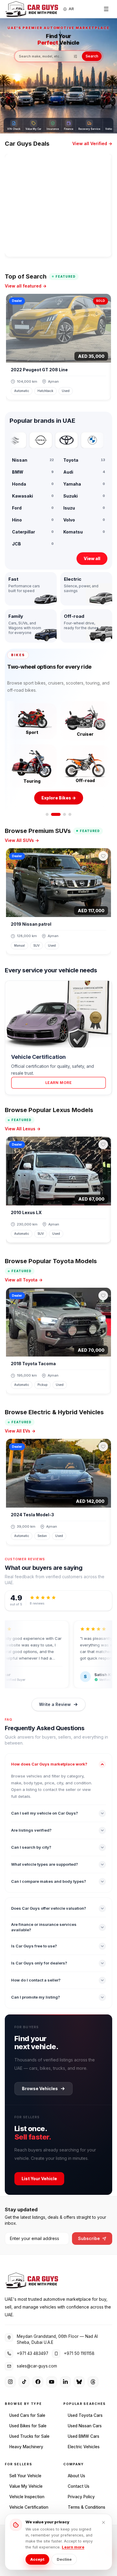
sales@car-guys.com (37, 2363)
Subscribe (89, 2235)
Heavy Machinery (26, 2443)
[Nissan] (20, 440)
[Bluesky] (79, 2379)
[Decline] (103, 2522)
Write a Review (55, 1701)
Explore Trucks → (59, 795)
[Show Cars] (47, 811)
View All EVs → (20, 1428)
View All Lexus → (23, 1126)
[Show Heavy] (70, 811)
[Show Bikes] (52, 811)
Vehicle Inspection (27, 2493)
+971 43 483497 (33, 2350)
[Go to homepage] (32, 9)
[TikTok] (24, 2379)
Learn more (73, 2547)
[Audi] (97, 440)
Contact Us (79, 2483)
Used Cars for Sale (27, 2412)
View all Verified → (92, 143)
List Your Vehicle (39, 2175)
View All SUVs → (22, 837)
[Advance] (75, 56)
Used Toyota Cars (85, 2412)
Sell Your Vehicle (25, 2472)
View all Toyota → (24, 1277)
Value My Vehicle (26, 2483)
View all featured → (26, 286)
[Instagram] (10, 2379)
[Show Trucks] (61, 811)
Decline (64, 2559)
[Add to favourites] (103, 853)
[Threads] (93, 2379)
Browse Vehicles (40, 2085)
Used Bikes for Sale (28, 2423)
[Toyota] (46, 440)
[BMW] (71, 440)
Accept (37, 2559)
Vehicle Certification (29, 2504)
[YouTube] (52, 2379)
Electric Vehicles (84, 2443)
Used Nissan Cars (85, 2423)
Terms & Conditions (87, 2504)
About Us (76, 2472)
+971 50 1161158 (79, 2350)
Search (92, 56)
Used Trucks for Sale (29, 2433)
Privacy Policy (81, 2493)
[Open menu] (106, 9)
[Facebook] (38, 2379)
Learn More (59, 1079)
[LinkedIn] (65, 2379)
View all (92, 558)
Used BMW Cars (84, 2433)
